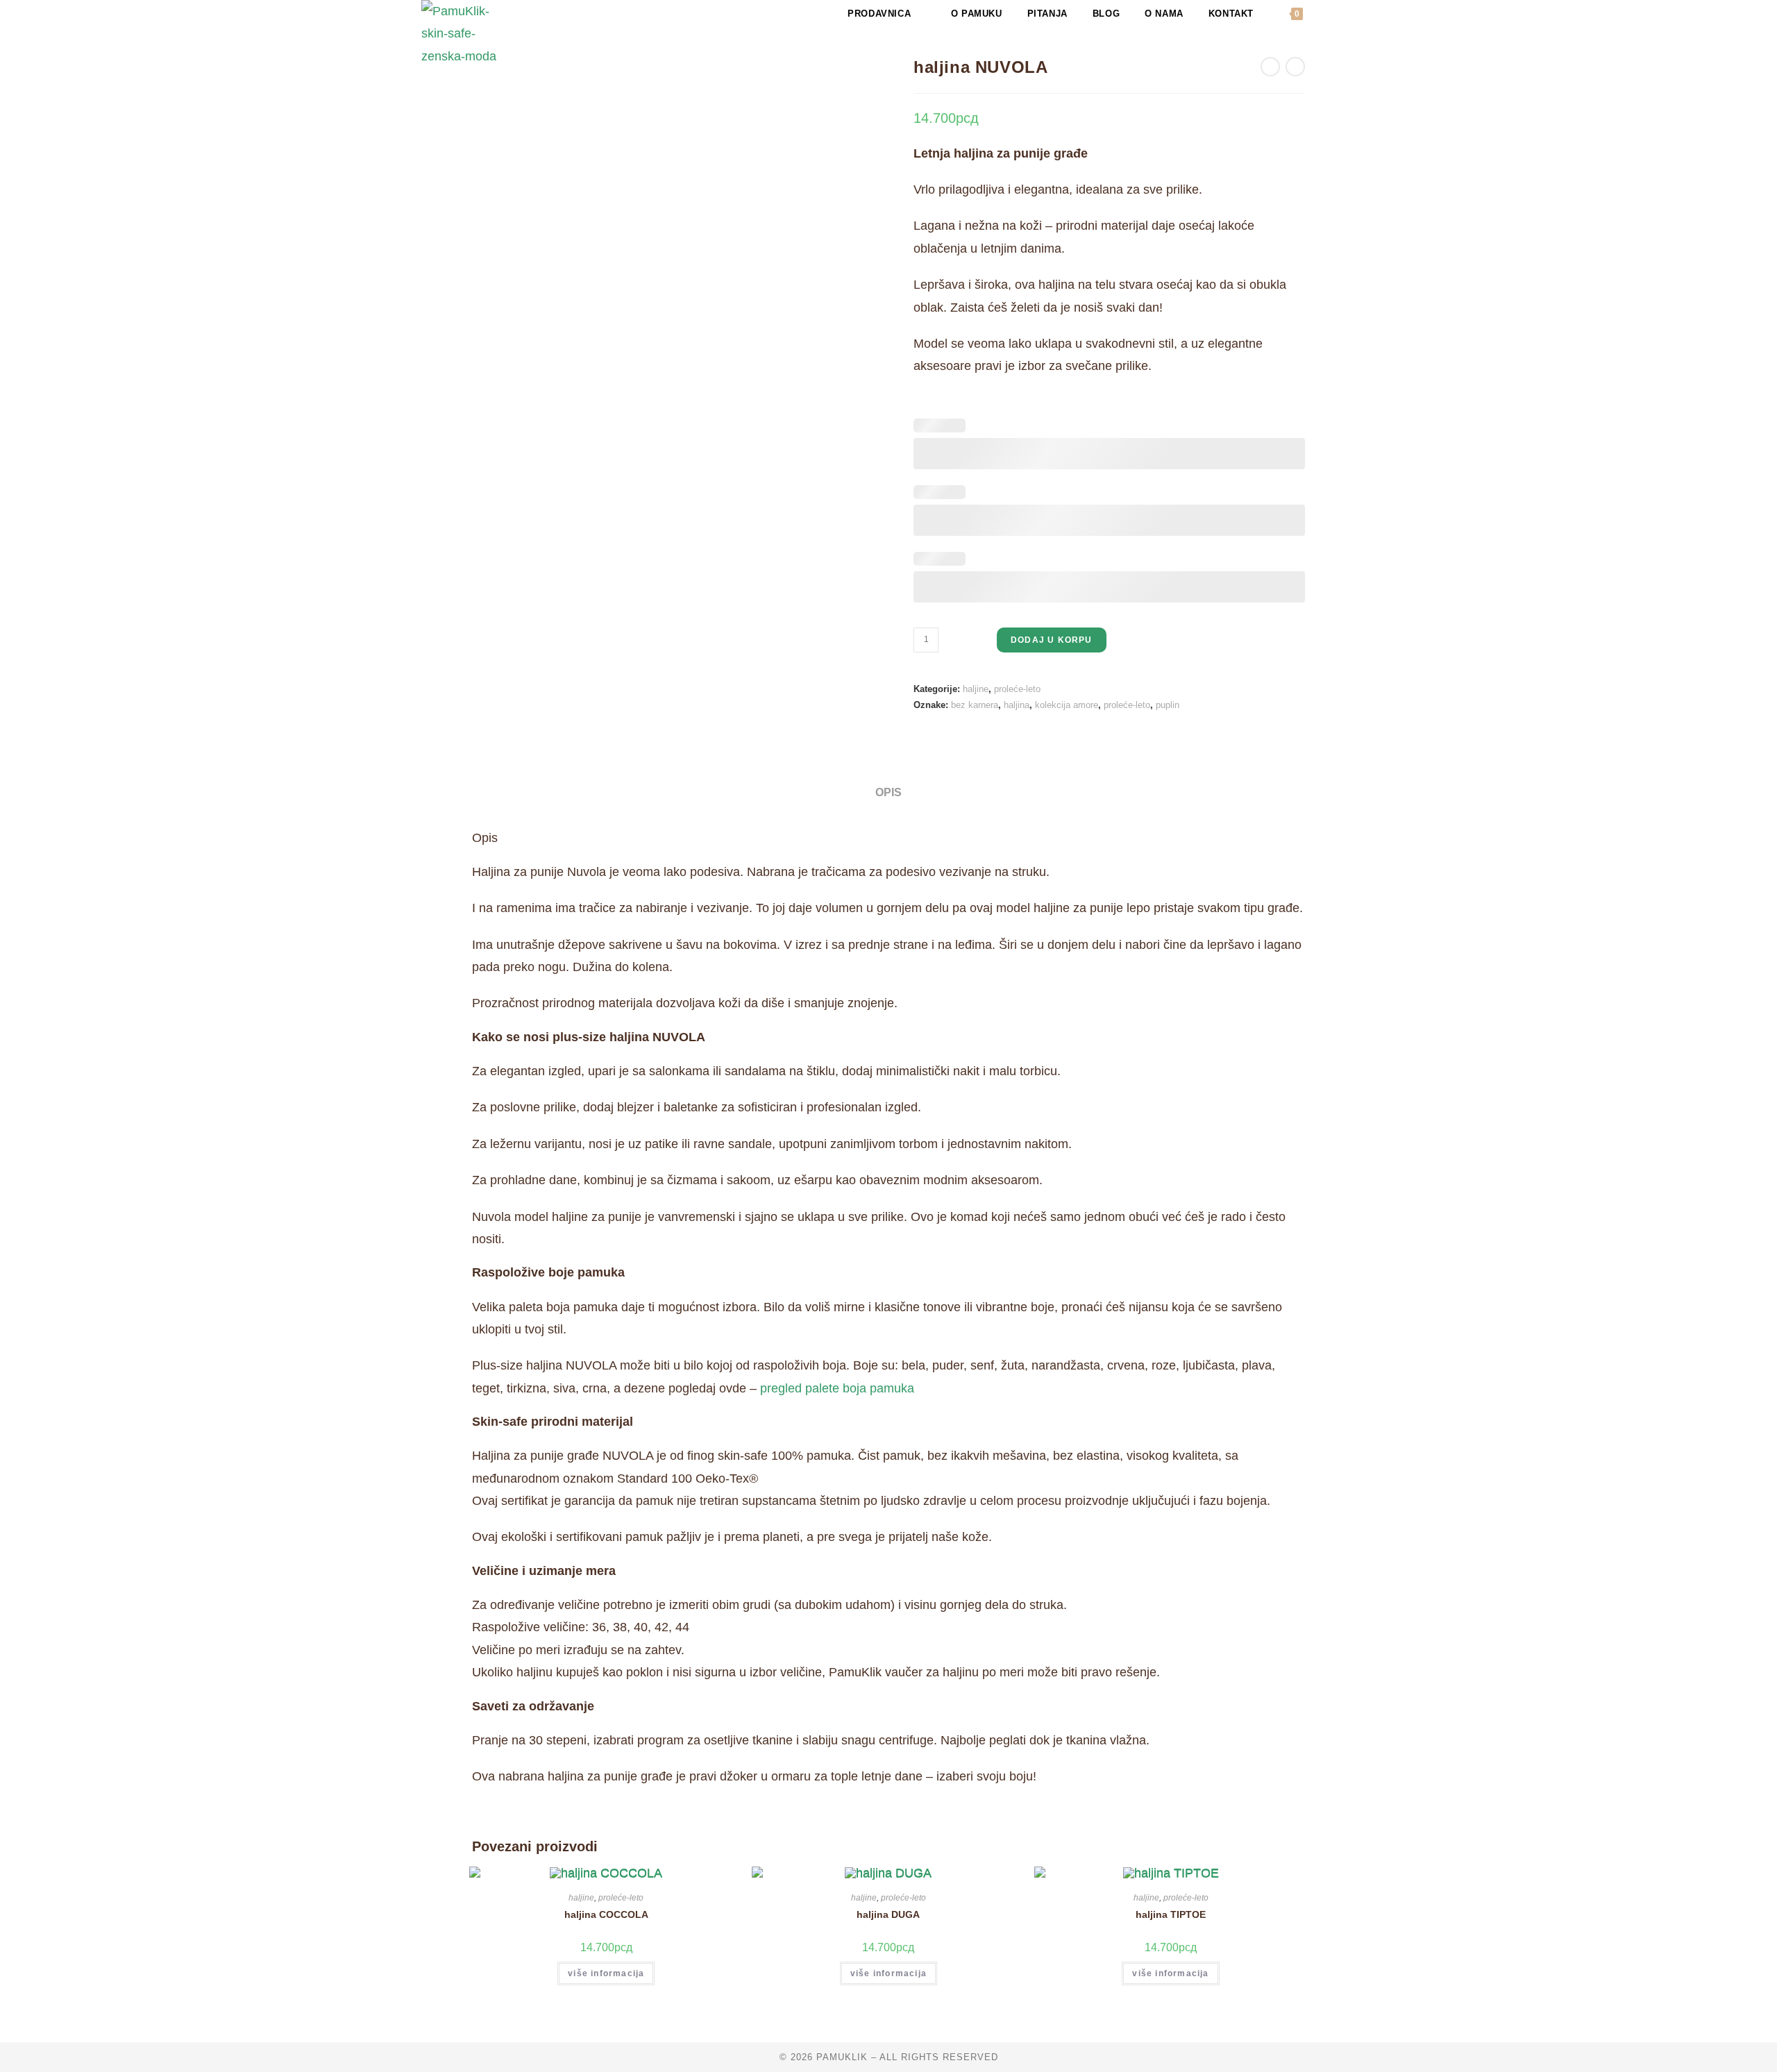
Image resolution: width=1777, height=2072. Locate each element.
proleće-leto (1017, 689)
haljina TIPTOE (1171, 1914)
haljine (976, 689)
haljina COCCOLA (606, 1914)
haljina (1017, 705)
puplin (1168, 705)
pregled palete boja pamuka (837, 1388)
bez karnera (975, 705)
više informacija (606, 1973)
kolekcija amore (1067, 705)
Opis (888, 792)
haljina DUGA (888, 1914)
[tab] (888, 792)
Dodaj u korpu (1052, 640)
